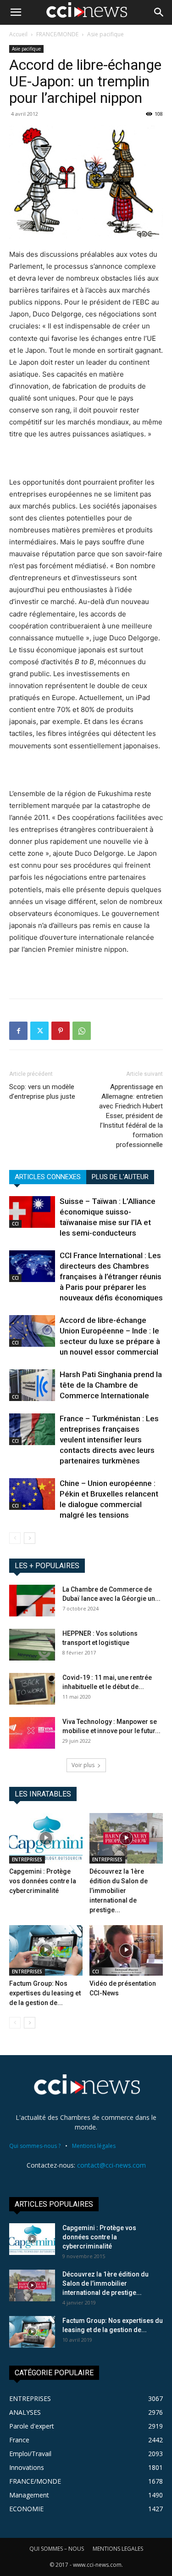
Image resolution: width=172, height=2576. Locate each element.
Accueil (18, 34)
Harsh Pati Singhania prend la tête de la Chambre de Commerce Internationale (111, 1385)
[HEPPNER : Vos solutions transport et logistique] (32, 1645)
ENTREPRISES (27, 1859)
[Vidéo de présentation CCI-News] (126, 1950)
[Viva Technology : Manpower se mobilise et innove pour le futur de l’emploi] (32, 1733)
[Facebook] (18, 1031)
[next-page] (30, 1538)
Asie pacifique (105, 34)
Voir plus (83, 1765)
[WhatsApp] (82, 1031)
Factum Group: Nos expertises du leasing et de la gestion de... (45, 1993)
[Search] (159, 12)
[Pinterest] (61, 1031)
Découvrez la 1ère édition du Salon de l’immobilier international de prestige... (119, 1891)
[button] (16, 12)
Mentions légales (94, 2146)
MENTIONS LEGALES (118, 2549)
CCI (15, 1224)
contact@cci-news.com (111, 2165)
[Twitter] (39, 1031)
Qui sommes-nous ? (35, 2146)
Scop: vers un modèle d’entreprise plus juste (42, 1092)
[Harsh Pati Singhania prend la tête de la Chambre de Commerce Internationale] (32, 1385)
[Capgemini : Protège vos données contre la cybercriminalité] (46, 1838)
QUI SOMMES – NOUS (57, 2549)
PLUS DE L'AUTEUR (120, 1177)
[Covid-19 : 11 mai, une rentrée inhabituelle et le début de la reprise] (32, 1689)
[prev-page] (15, 1538)
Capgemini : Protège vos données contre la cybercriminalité (43, 1881)
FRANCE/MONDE (57, 34)
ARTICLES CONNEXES (48, 1177)
